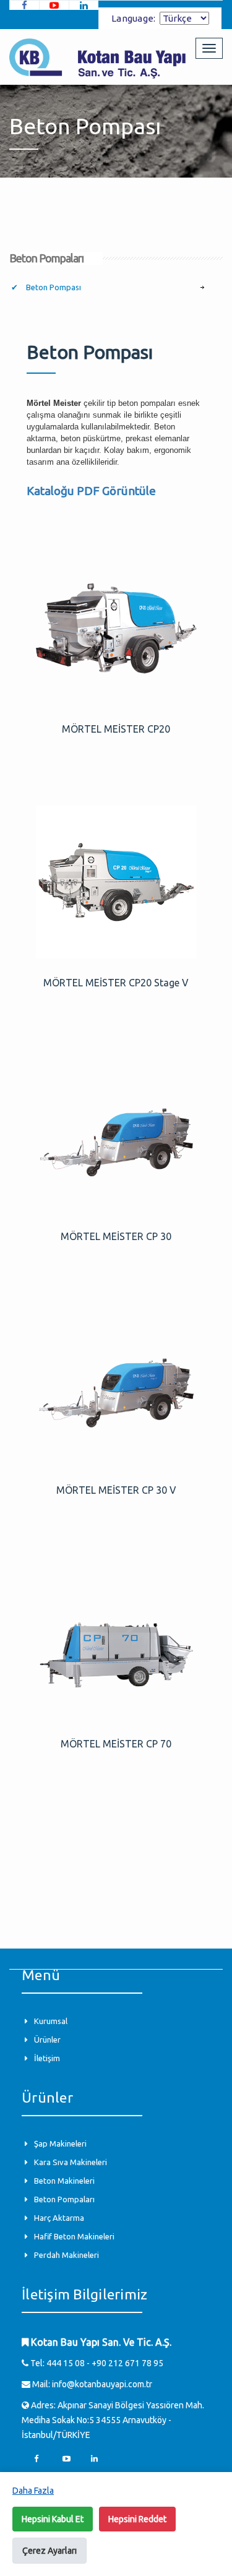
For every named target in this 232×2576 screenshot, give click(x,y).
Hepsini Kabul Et (53, 2519)
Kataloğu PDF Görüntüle (91, 491)
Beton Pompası (53, 287)
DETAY (116, 629)
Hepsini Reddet (137, 2519)
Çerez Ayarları (49, 2551)
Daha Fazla (33, 2491)
